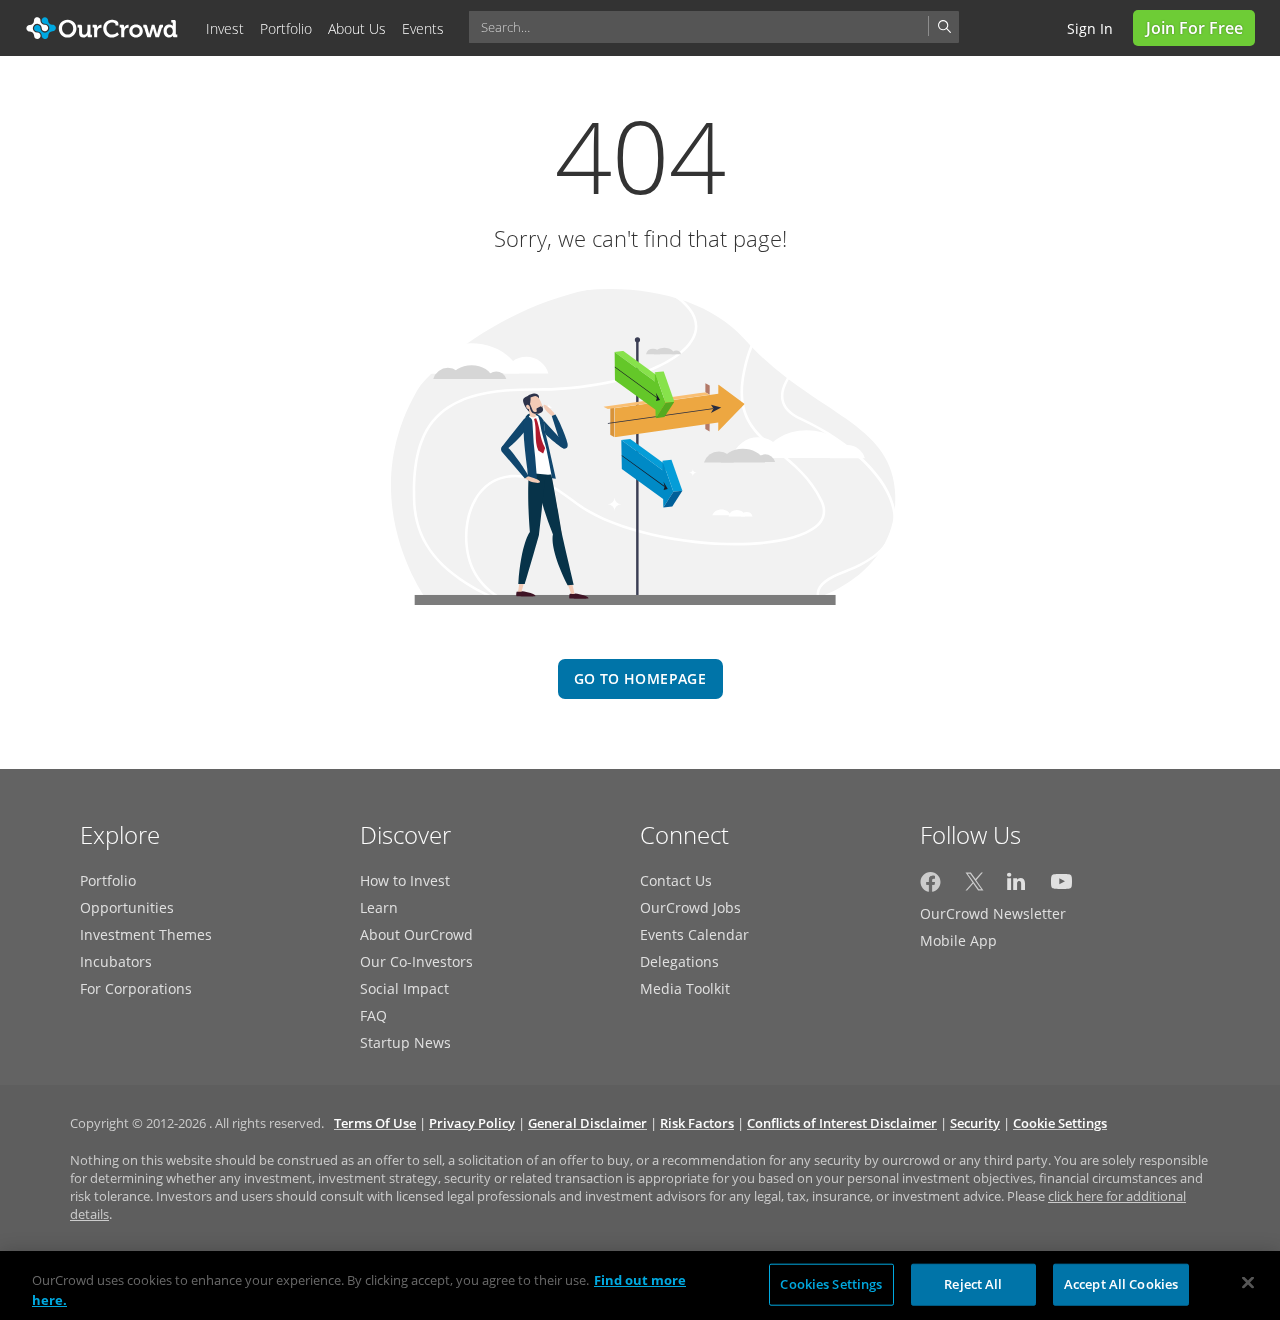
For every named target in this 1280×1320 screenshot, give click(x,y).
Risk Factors (697, 1123)
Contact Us (676, 880)
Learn (379, 907)
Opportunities (127, 907)
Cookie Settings (1060, 1123)
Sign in (1090, 28)
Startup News (405, 1042)
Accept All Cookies (1121, 1284)
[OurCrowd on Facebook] (930, 886)
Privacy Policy (472, 1123)
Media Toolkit (685, 988)
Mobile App (958, 940)
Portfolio (108, 880)
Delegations (679, 961)
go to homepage (640, 678)
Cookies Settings (831, 1284)
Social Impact (404, 988)
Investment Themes (146, 934)
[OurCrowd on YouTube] (1061, 886)
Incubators (116, 961)
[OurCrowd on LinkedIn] (1017, 886)
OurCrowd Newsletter (993, 913)
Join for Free (1194, 28)
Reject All (973, 1284)
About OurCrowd (416, 934)
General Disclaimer (587, 1123)
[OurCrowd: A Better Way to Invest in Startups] (102, 26)
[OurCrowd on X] (974, 886)
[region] (640, 1285)
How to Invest (405, 880)
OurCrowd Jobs (690, 907)
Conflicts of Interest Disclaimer (842, 1123)
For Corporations (136, 988)
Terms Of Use (375, 1123)
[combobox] (714, 27)
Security (975, 1123)
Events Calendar (694, 934)
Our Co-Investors (416, 961)
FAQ (373, 1015)
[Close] (1248, 1283)
